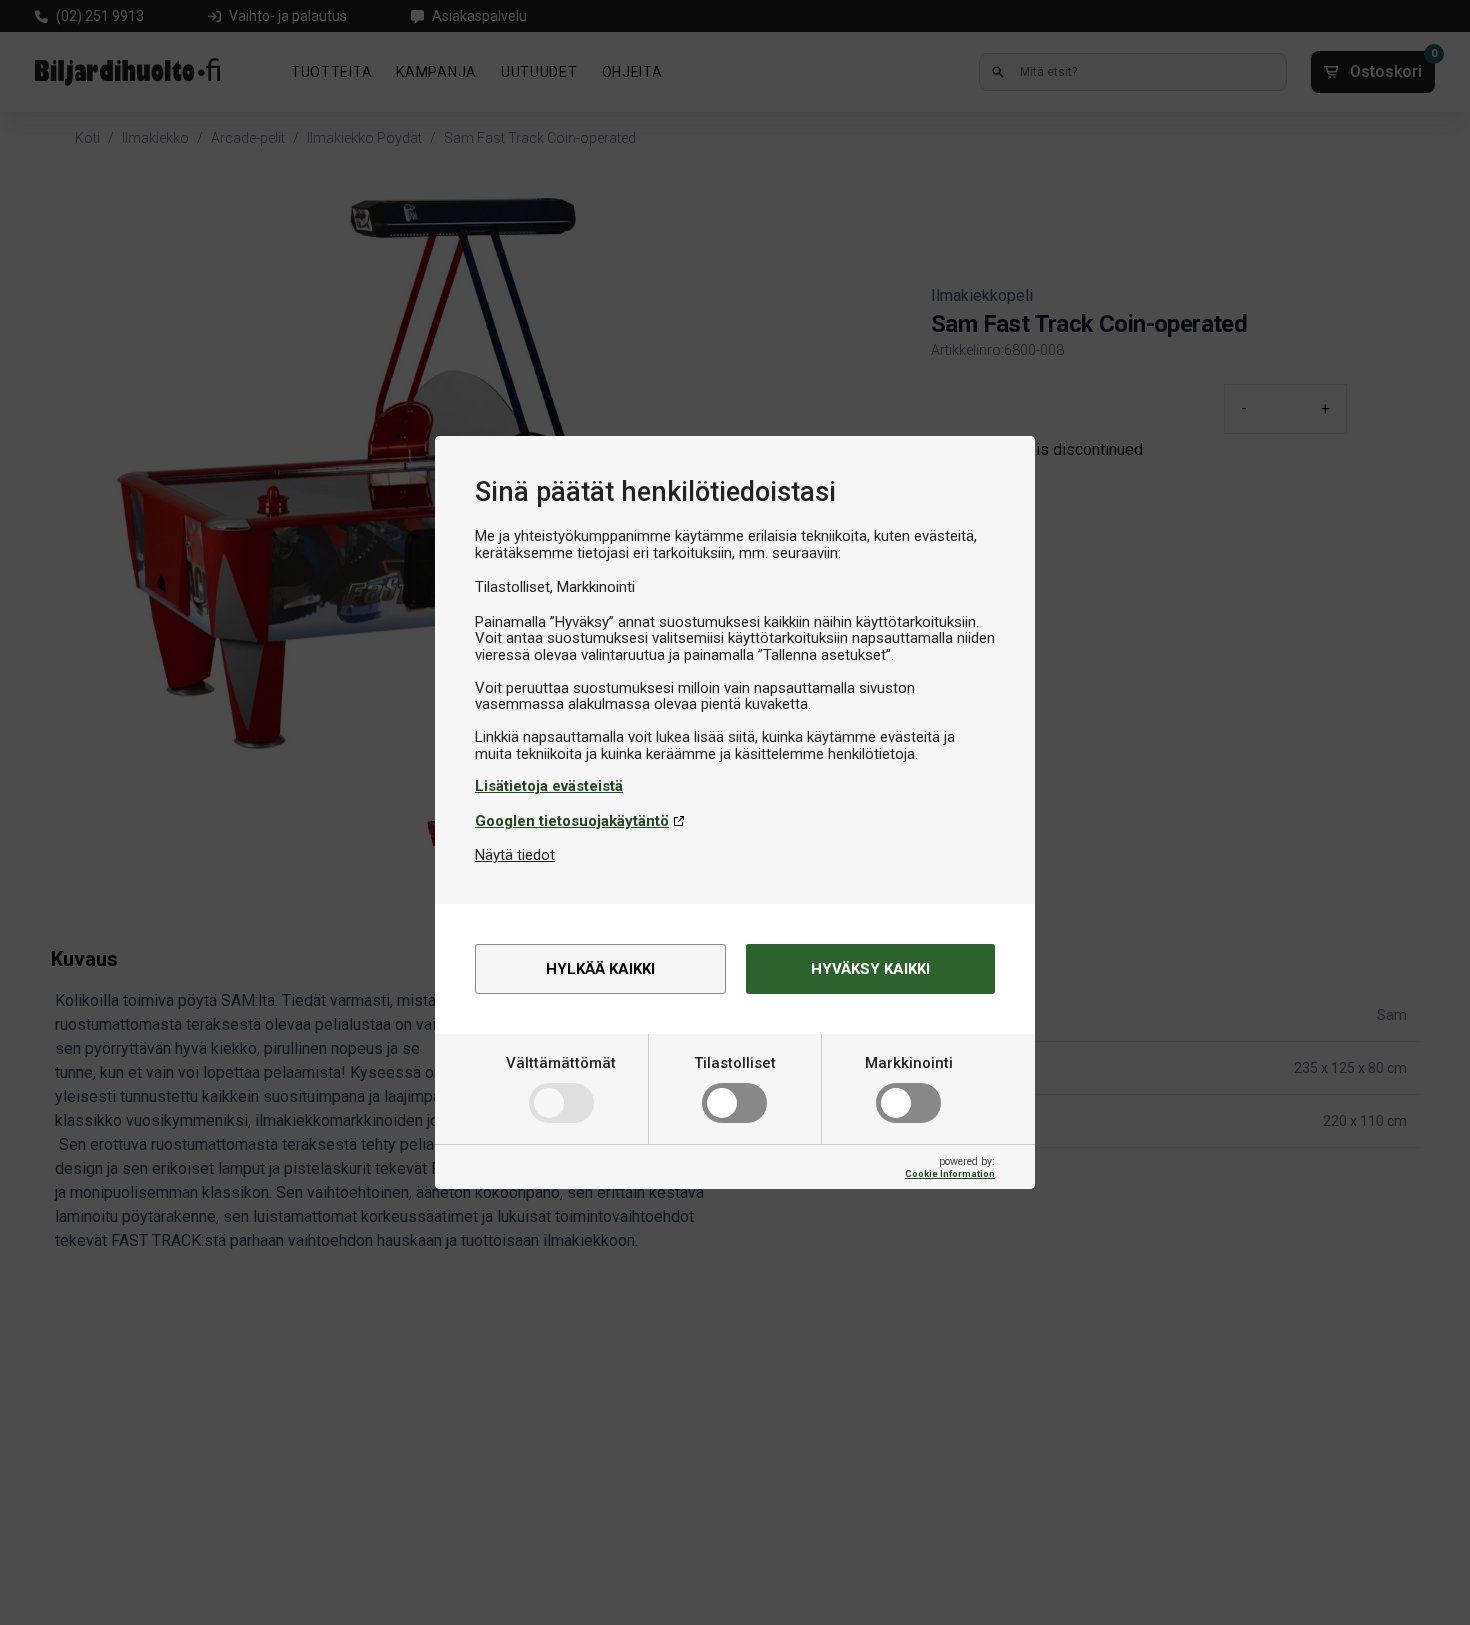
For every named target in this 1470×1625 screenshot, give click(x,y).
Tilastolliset (735, 1063)
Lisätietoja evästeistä (549, 786)
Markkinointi (909, 1063)
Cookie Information (950, 1173)
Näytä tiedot (515, 855)
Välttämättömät (561, 1063)
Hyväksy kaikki (870, 969)
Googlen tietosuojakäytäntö (572, 821)
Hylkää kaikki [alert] (600, 969)
